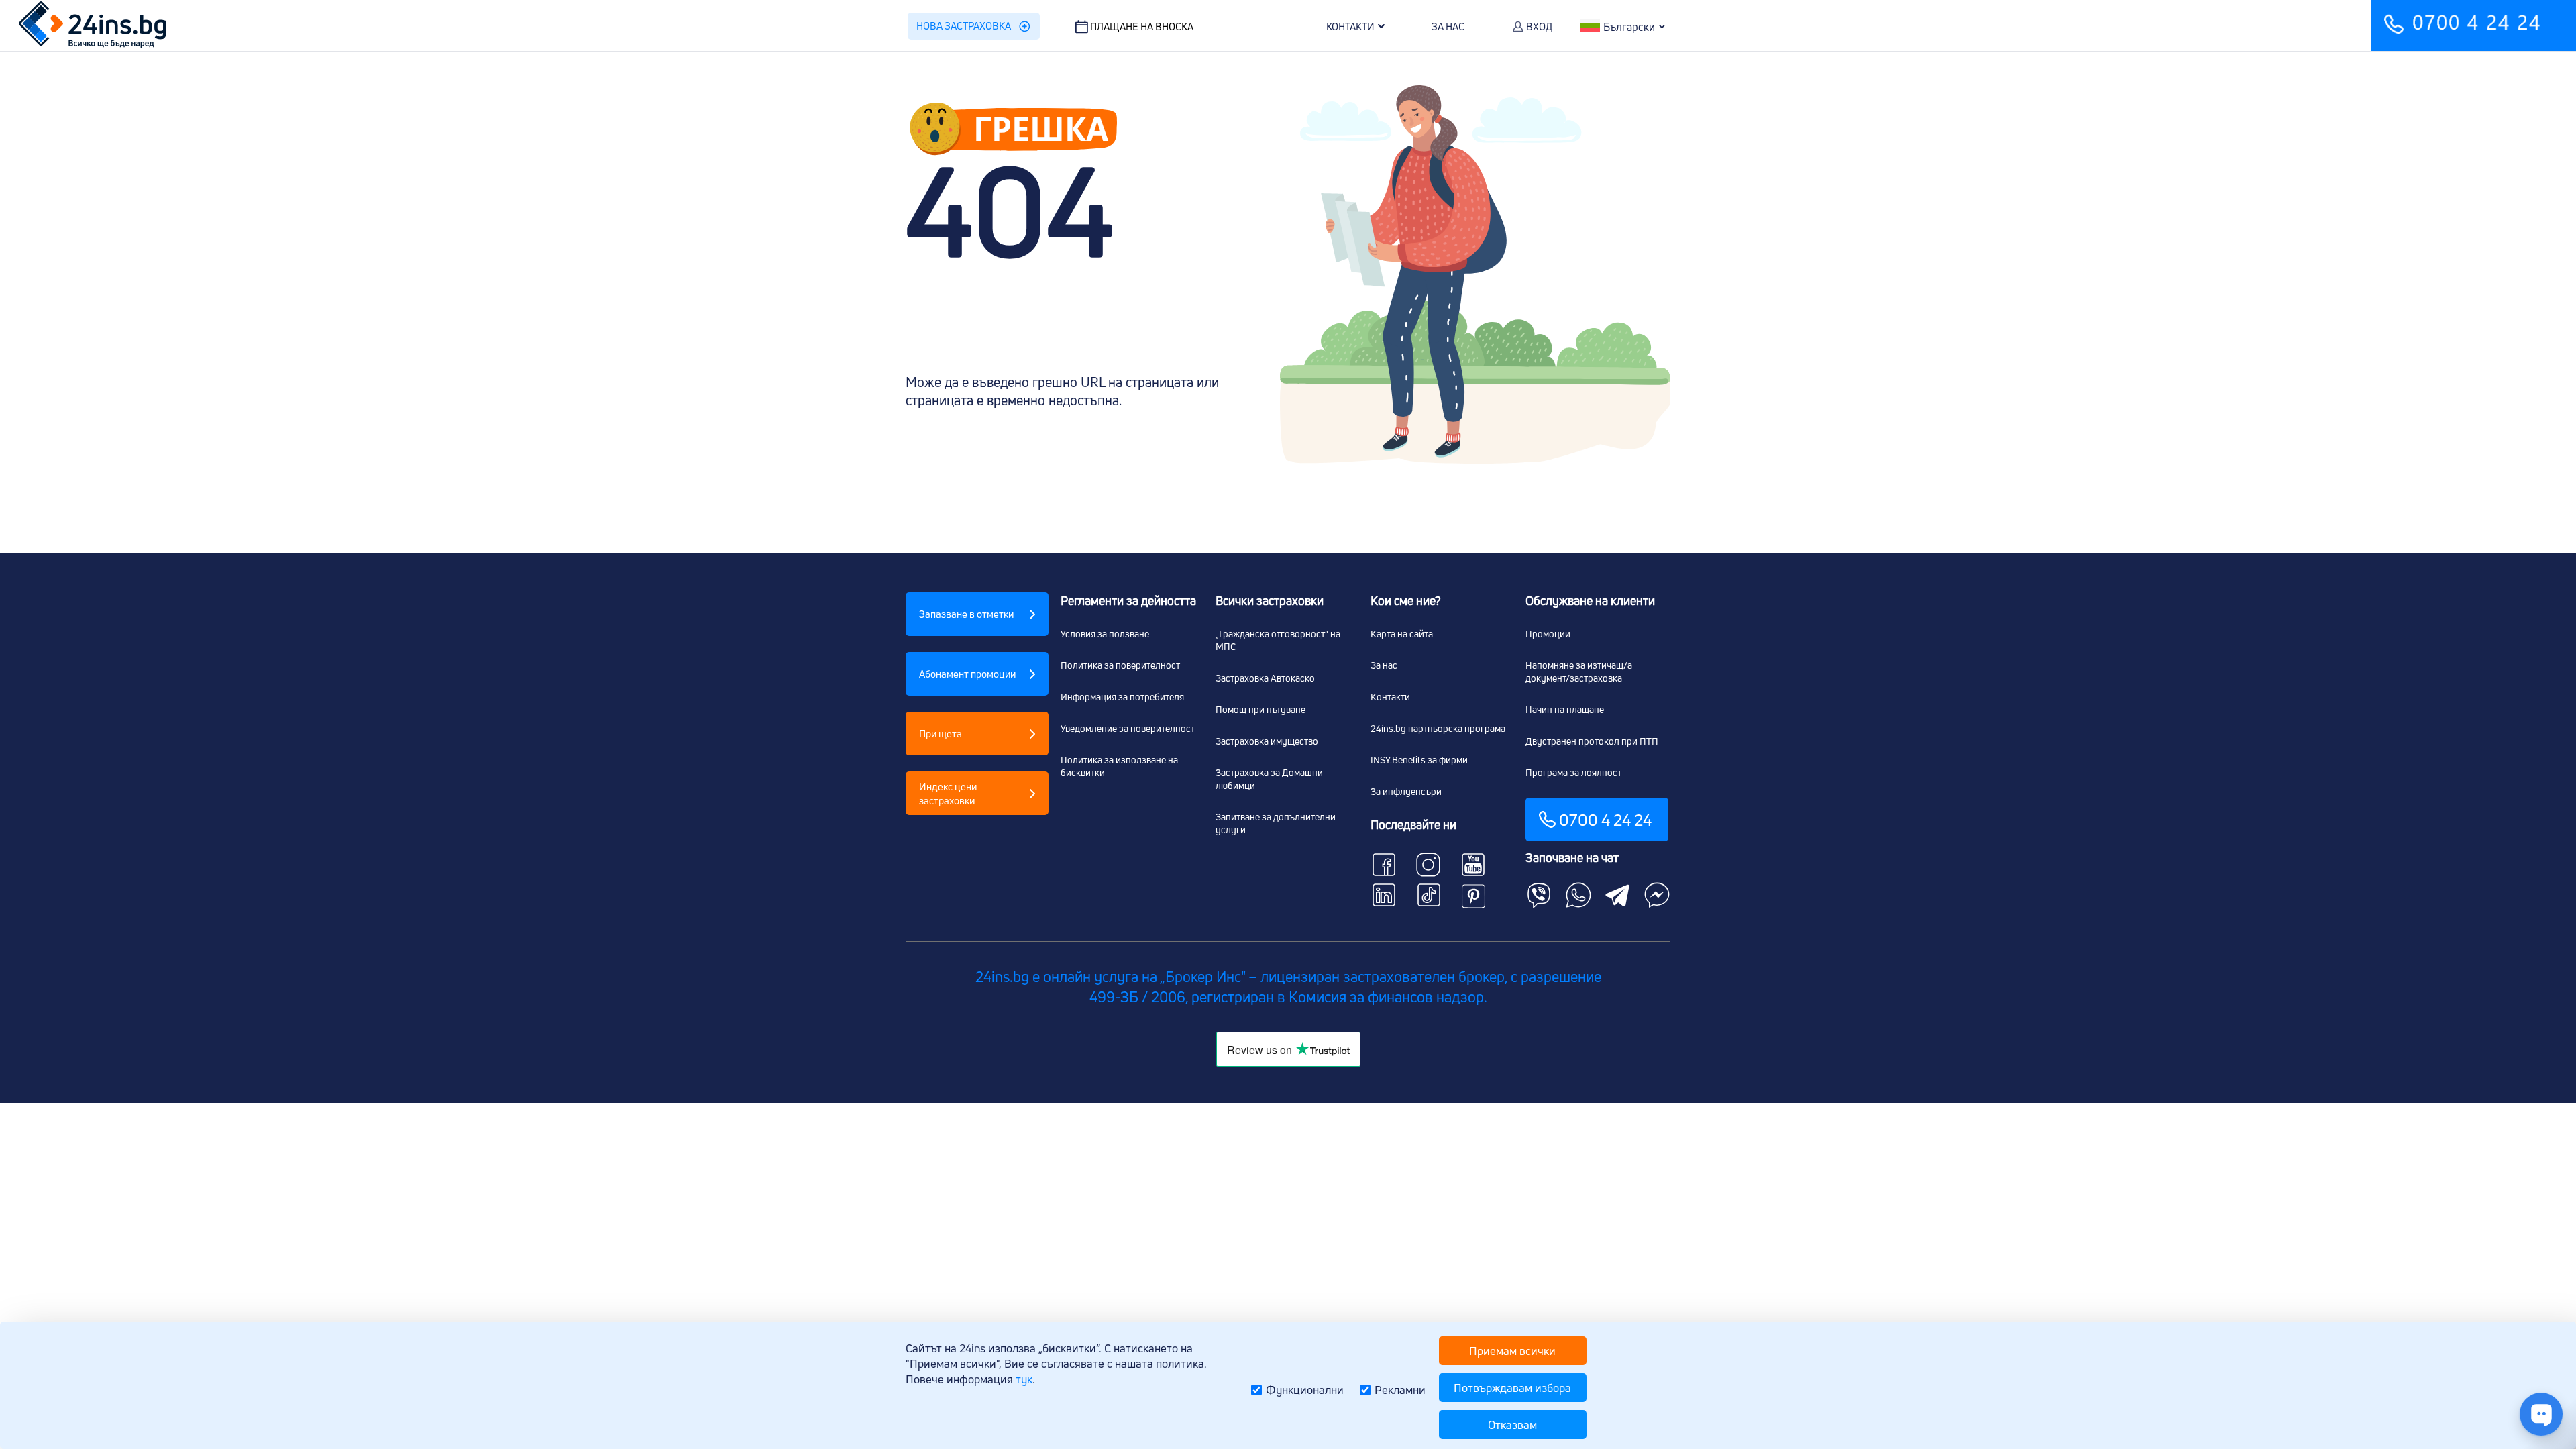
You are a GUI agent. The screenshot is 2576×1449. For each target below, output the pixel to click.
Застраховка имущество (1267, 741)
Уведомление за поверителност (1128, 728)
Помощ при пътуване (1260, 709)
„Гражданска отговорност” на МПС (1278, 640)
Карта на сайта (1402, 634)
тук (1024, 1379)
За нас (1384, 665)
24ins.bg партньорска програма (1438, 728)
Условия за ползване (1105, 634)
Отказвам (1512, 1425)
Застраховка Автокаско (1265, 678)
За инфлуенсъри (1406, 791)
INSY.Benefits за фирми (1419, 760)
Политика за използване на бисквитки (1119, 766)
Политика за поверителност (1120, 665)
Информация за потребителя (1122, 697)
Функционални (1305, 1390)
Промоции (1548, 634)
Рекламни (1400, 1390)
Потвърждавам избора (1512, 1388)
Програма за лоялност (1573, 772)
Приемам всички (1512, 1351)
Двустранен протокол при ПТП (1592, 741)
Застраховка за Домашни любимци (1269, 779)
